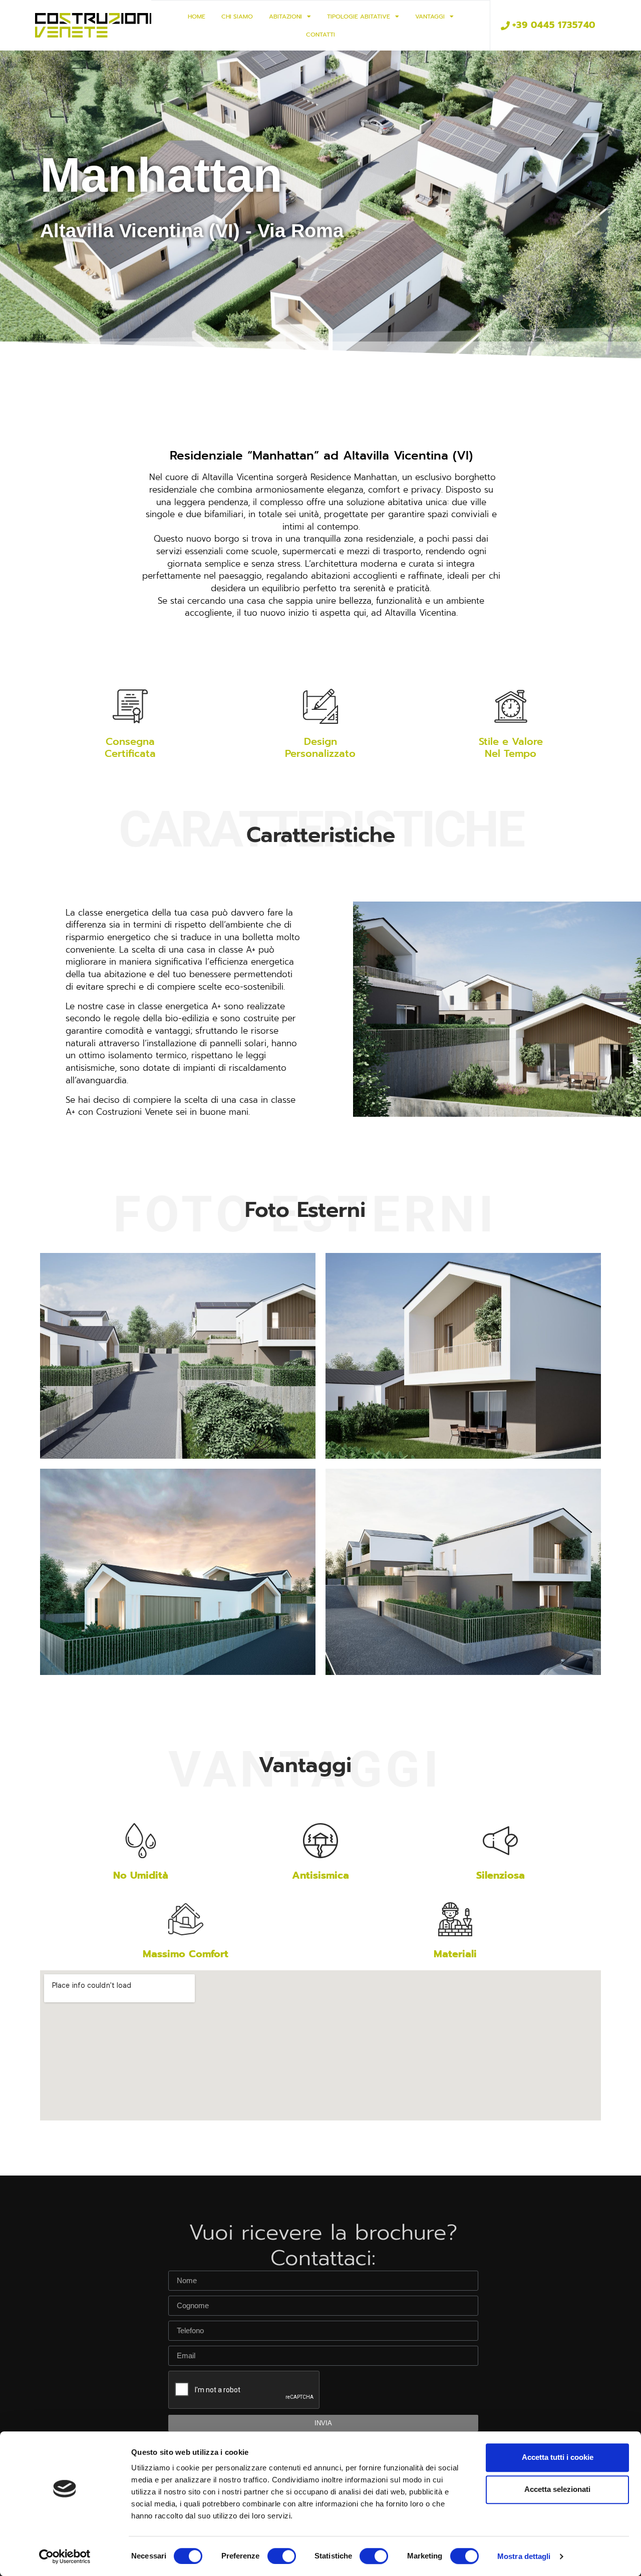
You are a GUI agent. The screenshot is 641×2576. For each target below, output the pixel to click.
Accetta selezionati (557, 2489)
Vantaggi (430, 17)
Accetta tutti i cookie (558, 2457)
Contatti (320, 35)
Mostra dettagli (524, 2556)
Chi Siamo (237, 17)
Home (197, 17)
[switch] (282, 2556)
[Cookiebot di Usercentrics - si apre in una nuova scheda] (65, 2556)
